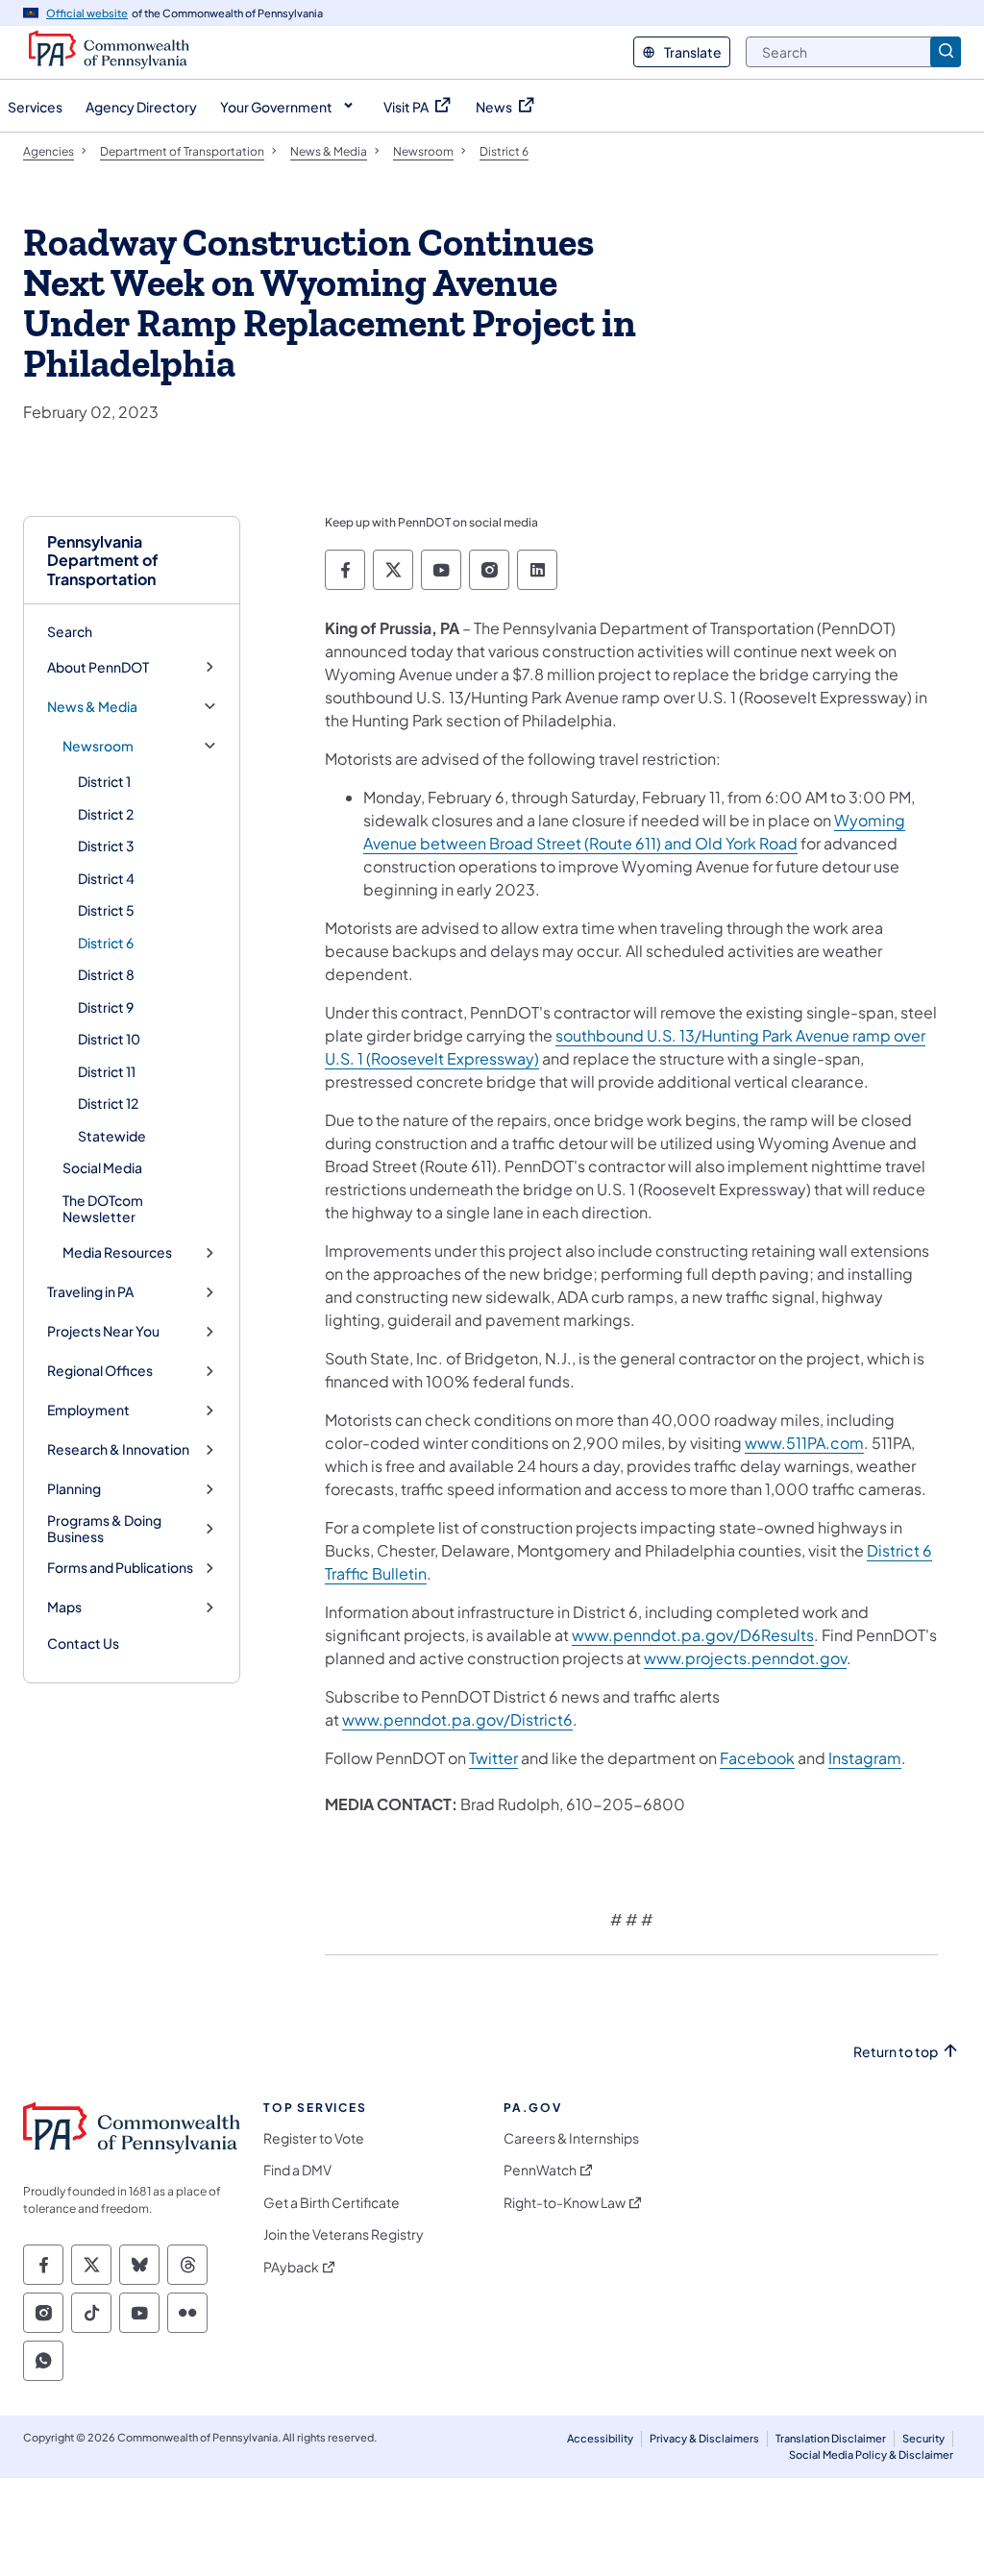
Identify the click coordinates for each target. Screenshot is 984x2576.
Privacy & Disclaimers (704, 2438)
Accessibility (600, 2438)
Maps (64, 1607)
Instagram (865, 1758)
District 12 (108, 1103)
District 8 (106, 974)
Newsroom (98, 746)
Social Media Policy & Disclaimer (871, 2454)
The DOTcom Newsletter (103, 1209)
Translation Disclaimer (831, 2438)
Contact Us (83, 1643)
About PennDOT (98, 667)
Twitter (493, 1758)
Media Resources (117, 1252)
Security (923, 2438)
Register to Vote (314, 2138)
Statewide (112, 1136)
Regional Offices (100, 1371)
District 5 (106, 910)
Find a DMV (297, 2170)
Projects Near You (103, 1331)
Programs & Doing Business (104, 1529)
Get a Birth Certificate (332, 2203)
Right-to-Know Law (565, 2203)
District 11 (107, 1071)
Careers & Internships (571, 2138)
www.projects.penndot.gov (745, 1658)
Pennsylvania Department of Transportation (103, 560)
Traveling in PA (90, 1292)
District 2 (106, 814)
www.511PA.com (804, 1443)
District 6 (106, 943)
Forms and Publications (120, 1568)
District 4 (106, 878)
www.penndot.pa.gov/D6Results (693, 1635)
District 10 (109, 1039)
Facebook (757, 1758)
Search (70, 631)
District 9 (106, 1007)
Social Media (102, 1167)
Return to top (896, 2052)
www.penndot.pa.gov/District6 (457, 1719)
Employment (88, 1410)
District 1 (104, 781)
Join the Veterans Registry (344, 2234)
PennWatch (540, 2170)
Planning (74, 1489)
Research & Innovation (118, 1449)
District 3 (106, 846)
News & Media (92, 707)
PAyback (291, 2267)
